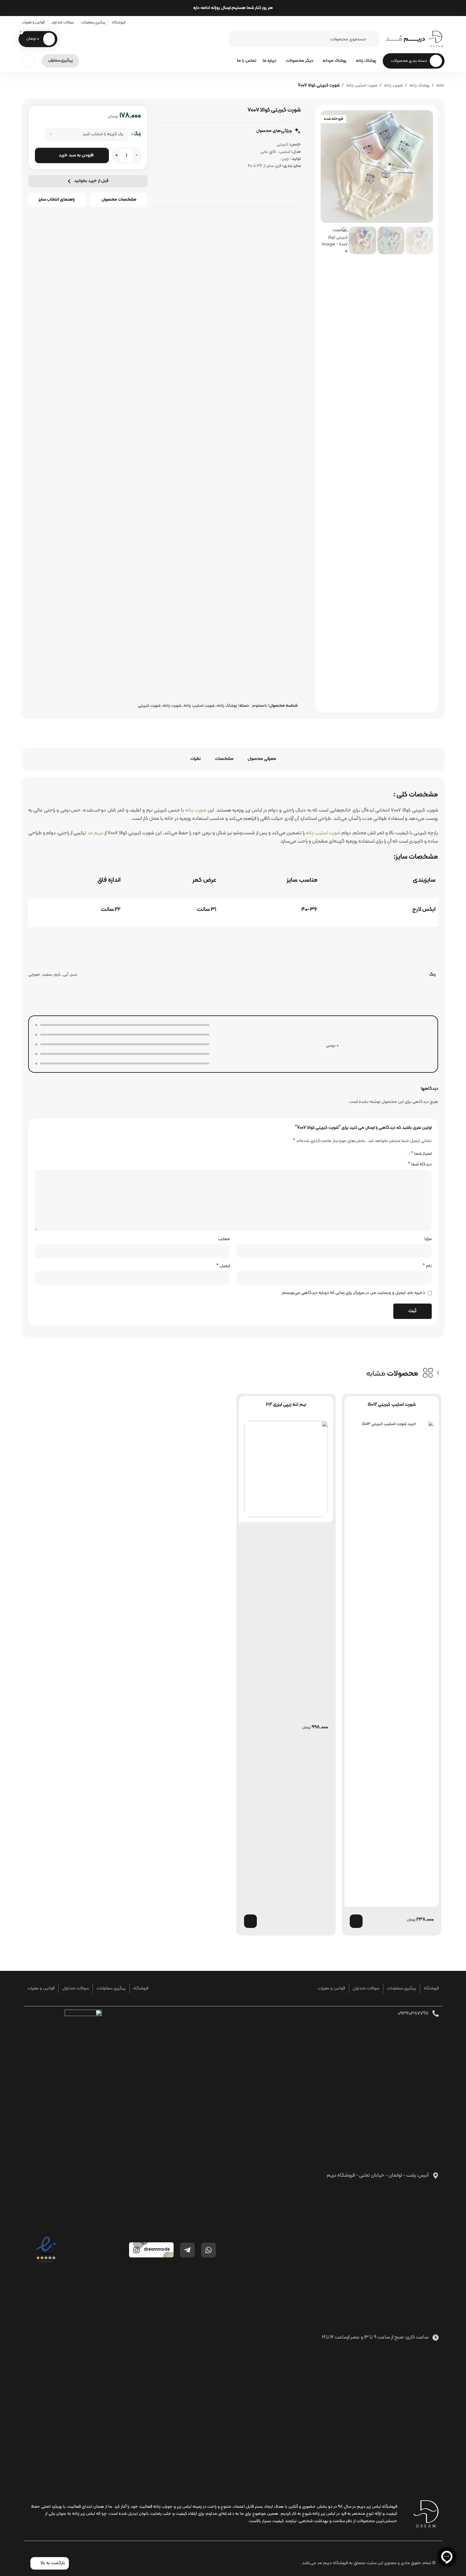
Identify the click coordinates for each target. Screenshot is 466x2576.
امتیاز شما (421, 1154)
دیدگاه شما (420, 1164)
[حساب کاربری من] (29, 61)
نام (427, 1266)
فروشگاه (431, 1988)
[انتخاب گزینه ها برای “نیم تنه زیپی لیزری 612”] (250, 1921)
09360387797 (413, 2013)
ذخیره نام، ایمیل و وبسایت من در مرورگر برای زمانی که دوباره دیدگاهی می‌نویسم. (353, 1293)
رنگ (137, 134)
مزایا (428, 1239)
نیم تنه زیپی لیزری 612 (286, 1405)
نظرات (196, 759)
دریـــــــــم (405, 39)
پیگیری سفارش (60, 61)
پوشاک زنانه (419, 85)
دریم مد (95, 833)
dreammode (157, 2250)
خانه (440, 85)
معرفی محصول (262, 759)
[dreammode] (136, 2250)
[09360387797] (436, 2013)
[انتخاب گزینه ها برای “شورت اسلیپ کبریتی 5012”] (356, 1921)
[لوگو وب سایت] (436, 39)
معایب (224, 1239)
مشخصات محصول (119, 200)
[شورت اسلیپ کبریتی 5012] (392, 1661)
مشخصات (224, 759)
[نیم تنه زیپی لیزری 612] (286, 1469)
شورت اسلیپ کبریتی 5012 (392, 1405)
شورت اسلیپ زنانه (362, 85)
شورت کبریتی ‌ (149, 706)
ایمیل (223, 1266)
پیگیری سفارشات (401, 1988)
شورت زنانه (393, 85)
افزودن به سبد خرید (76, 155)
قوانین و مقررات (331, 1988)
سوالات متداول (366, 1988)
